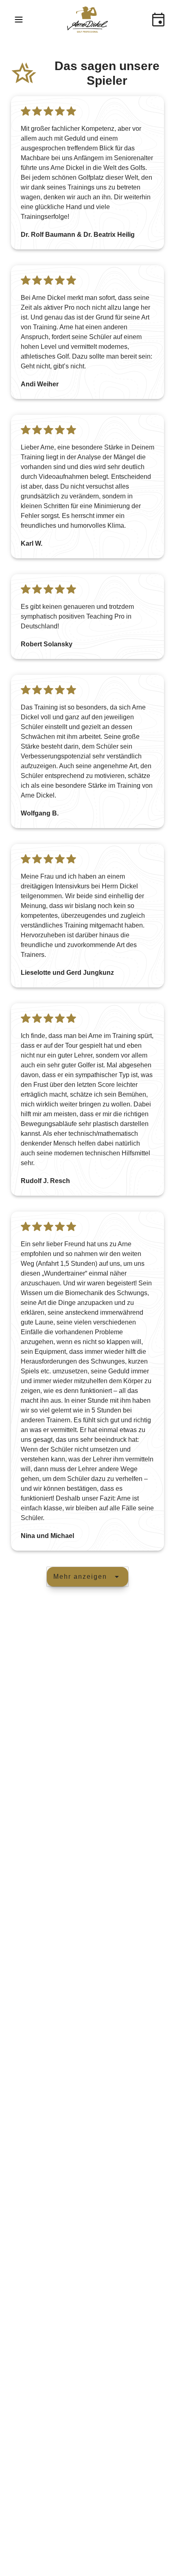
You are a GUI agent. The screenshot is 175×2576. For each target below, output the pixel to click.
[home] (87, 20)
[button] (19, 20)
